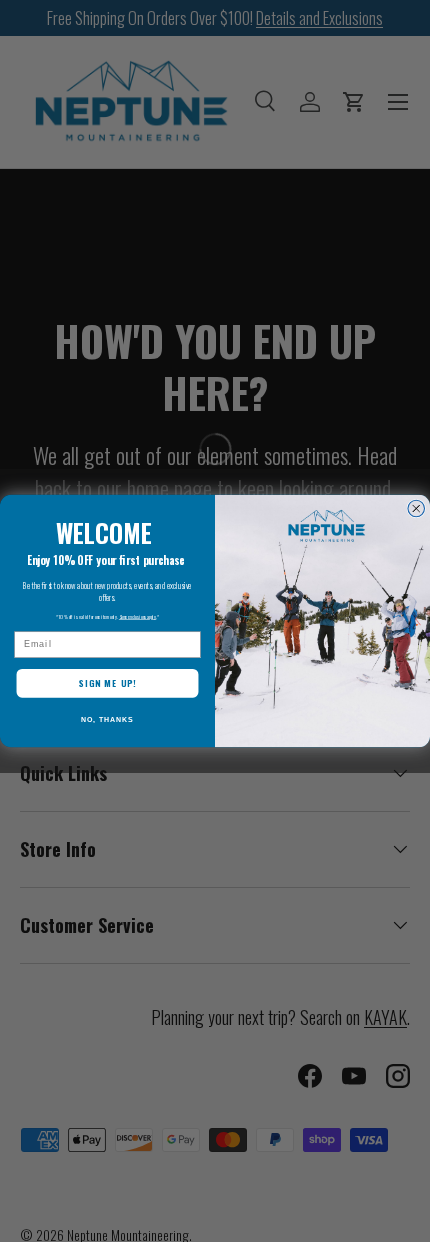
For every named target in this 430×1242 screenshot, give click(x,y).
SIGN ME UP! (107, 683)
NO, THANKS (107, 720)
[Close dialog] (416, 508)
